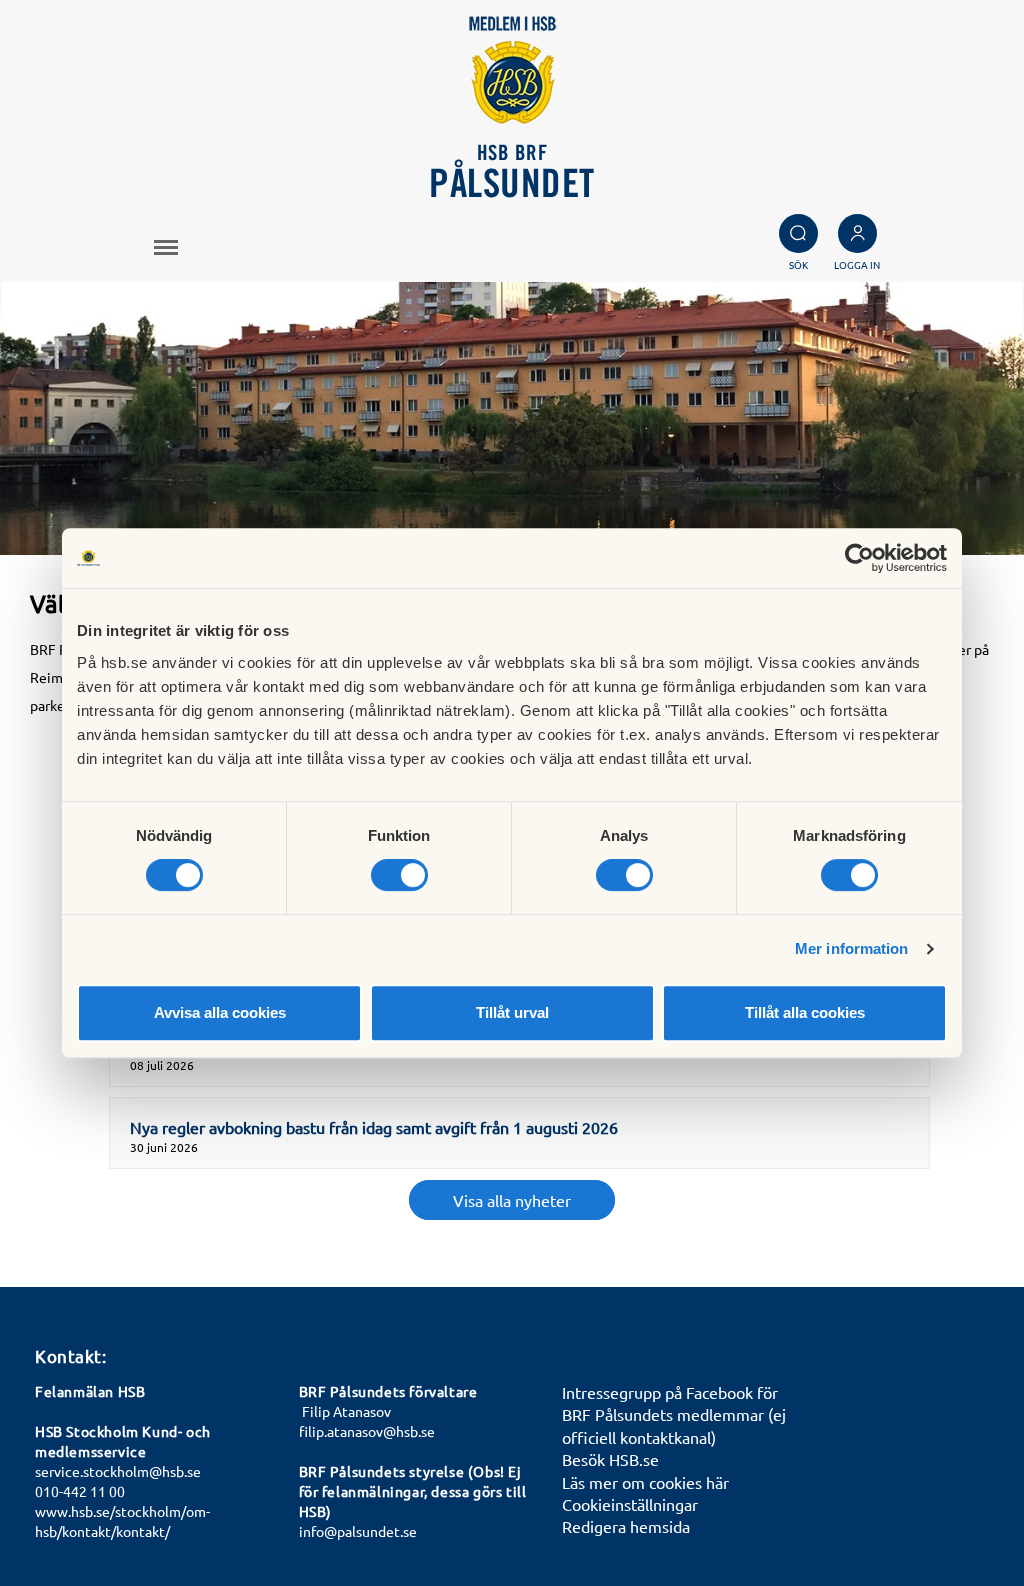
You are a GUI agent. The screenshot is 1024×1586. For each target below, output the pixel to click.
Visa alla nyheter (512, 1200)
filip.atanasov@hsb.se (367, 1431)
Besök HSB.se (610, 1459)
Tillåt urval (512, 1012)
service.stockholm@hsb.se (118, 1471)
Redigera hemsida (626, 1526)
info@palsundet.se (358, 1531)
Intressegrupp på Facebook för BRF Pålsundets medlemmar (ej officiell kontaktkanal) (674, 1414)
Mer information (852, 948)
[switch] (399, 875)
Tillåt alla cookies (805, 1012)
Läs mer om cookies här (645, 1482)
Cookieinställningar (630, 1504)
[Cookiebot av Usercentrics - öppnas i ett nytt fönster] (859, 558)
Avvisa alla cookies (220, 1012)
